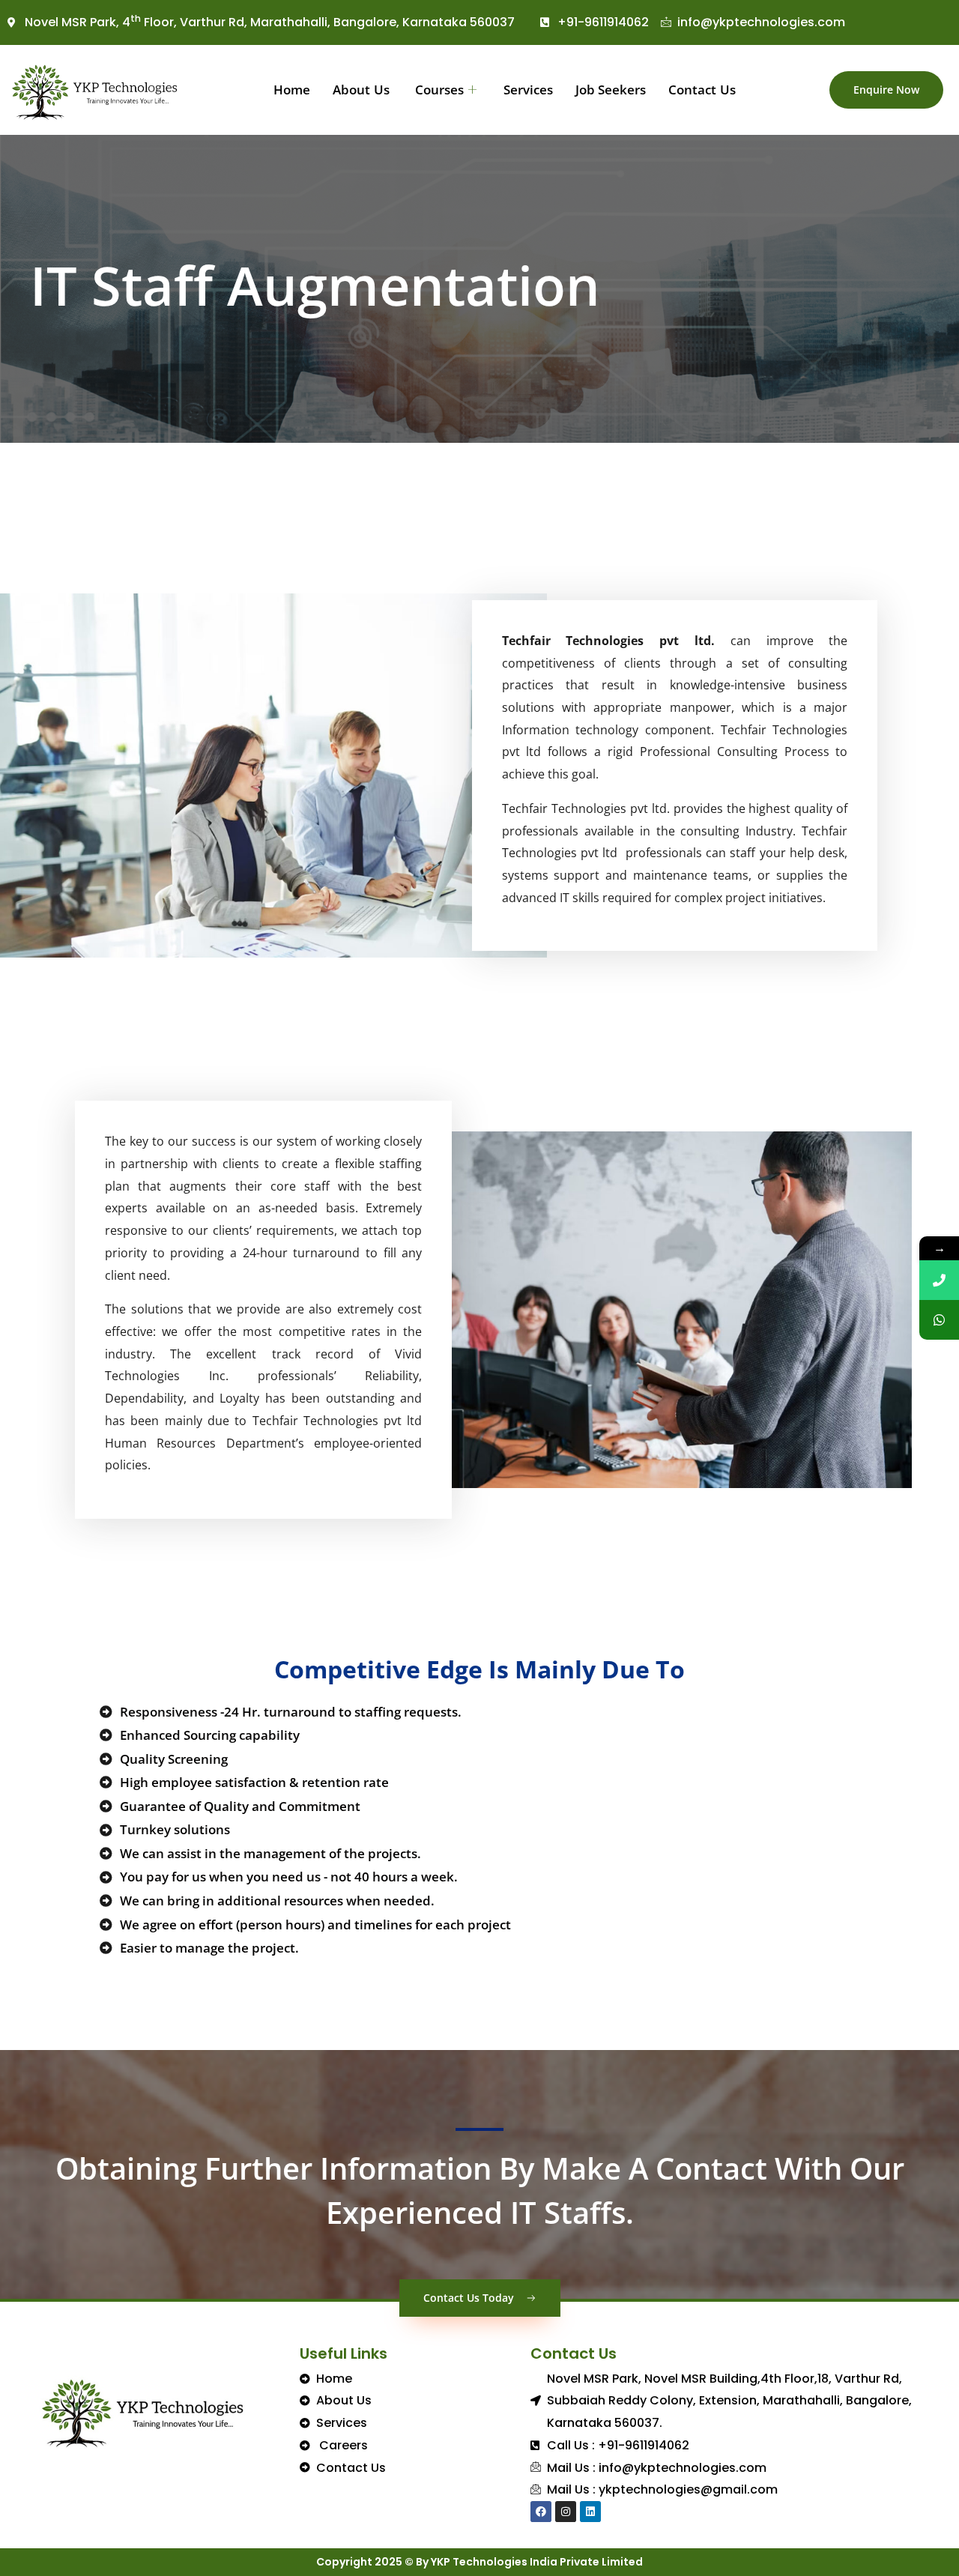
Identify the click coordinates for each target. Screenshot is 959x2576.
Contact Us (702, 90)
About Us (361, 90)
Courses (438, 90)
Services (528, 90)
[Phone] (939, 1280)
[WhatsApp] (939, 1320)
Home (292, 90)
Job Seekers (611, 90)
